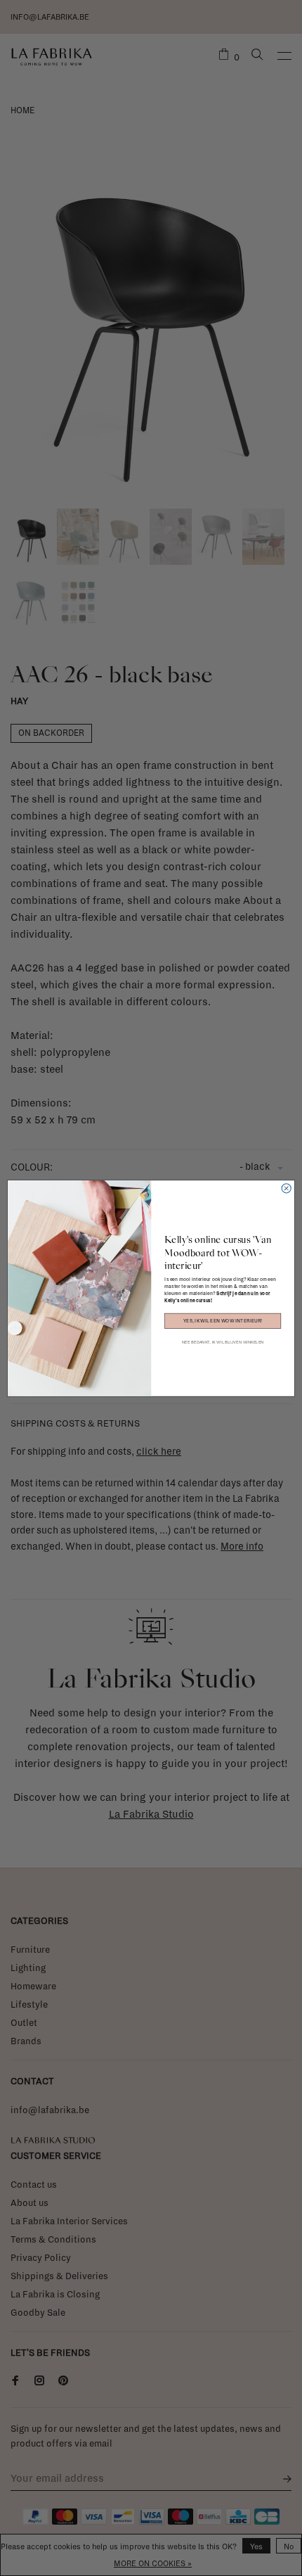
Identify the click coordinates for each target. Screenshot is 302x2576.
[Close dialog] (286, 1188)
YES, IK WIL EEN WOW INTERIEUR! (223, 1321)
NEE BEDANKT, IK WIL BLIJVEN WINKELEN (223, 1341)
